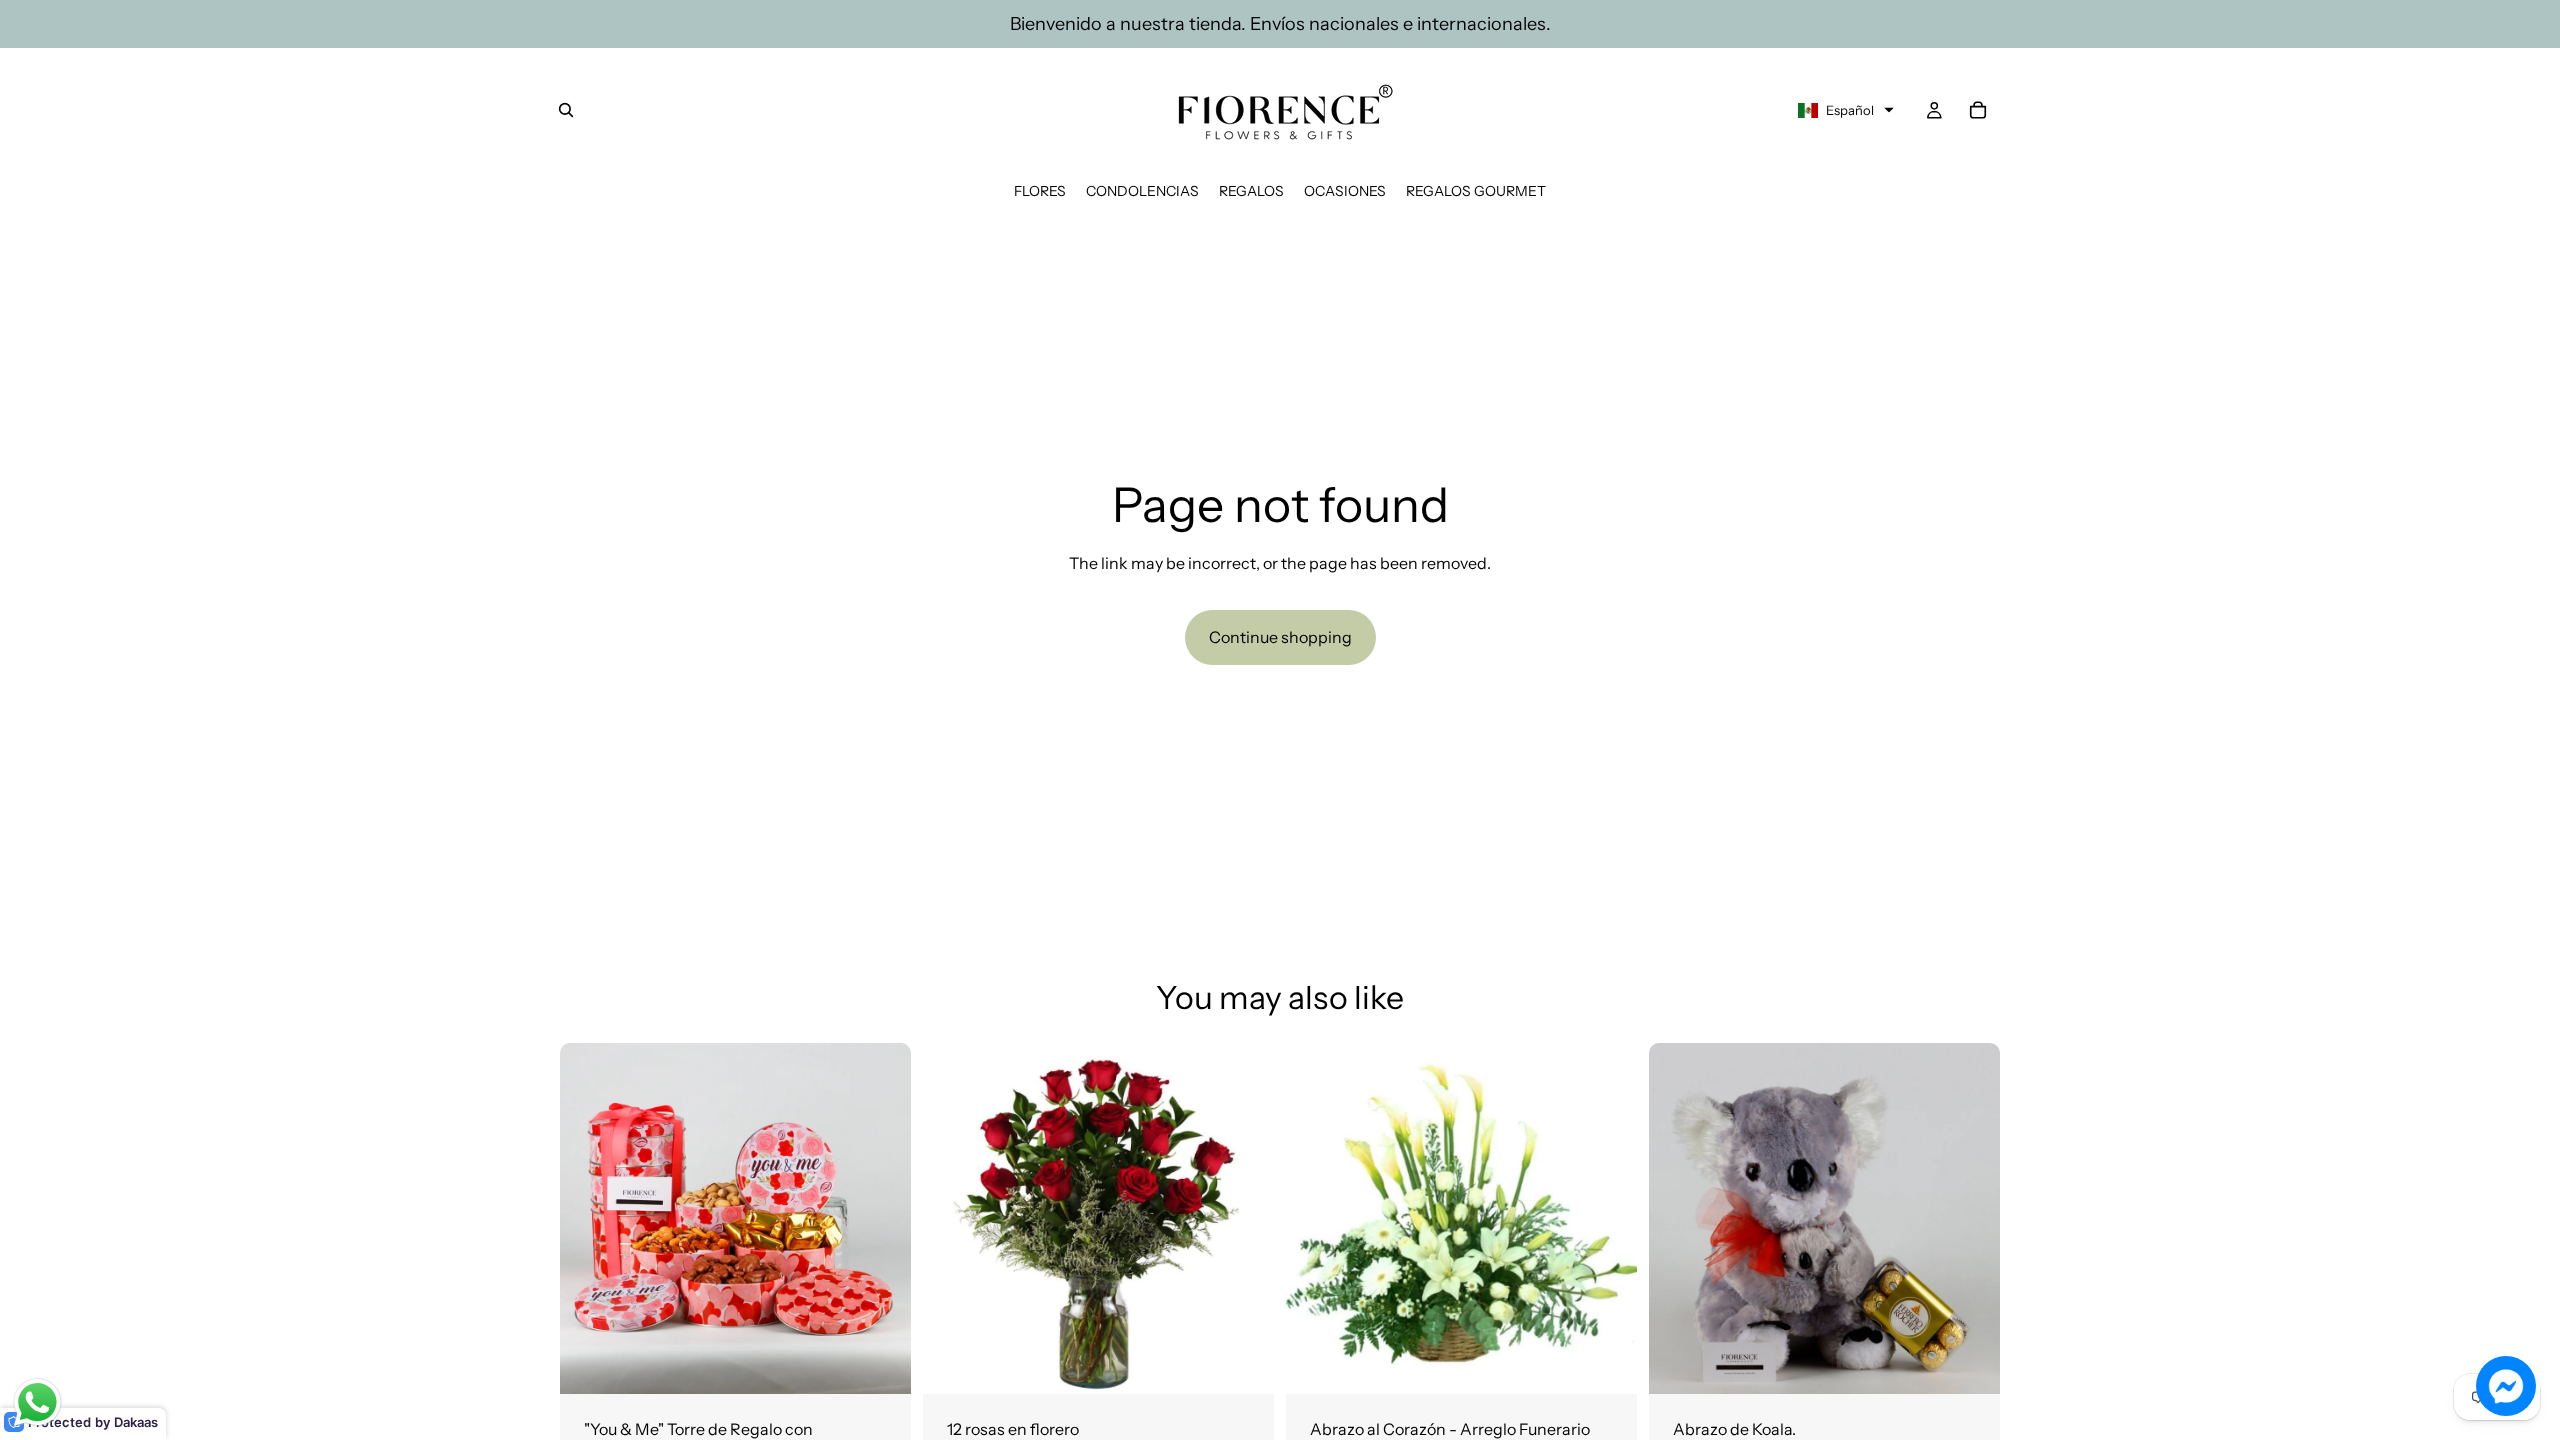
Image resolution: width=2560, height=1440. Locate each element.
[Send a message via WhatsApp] (37, 1402)
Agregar (897, 1363)
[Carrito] (1978, 110)
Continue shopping (1280, 637)
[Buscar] (566, 110)
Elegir (1260, 1363)
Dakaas (136, 1422)
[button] (1846, 110)
